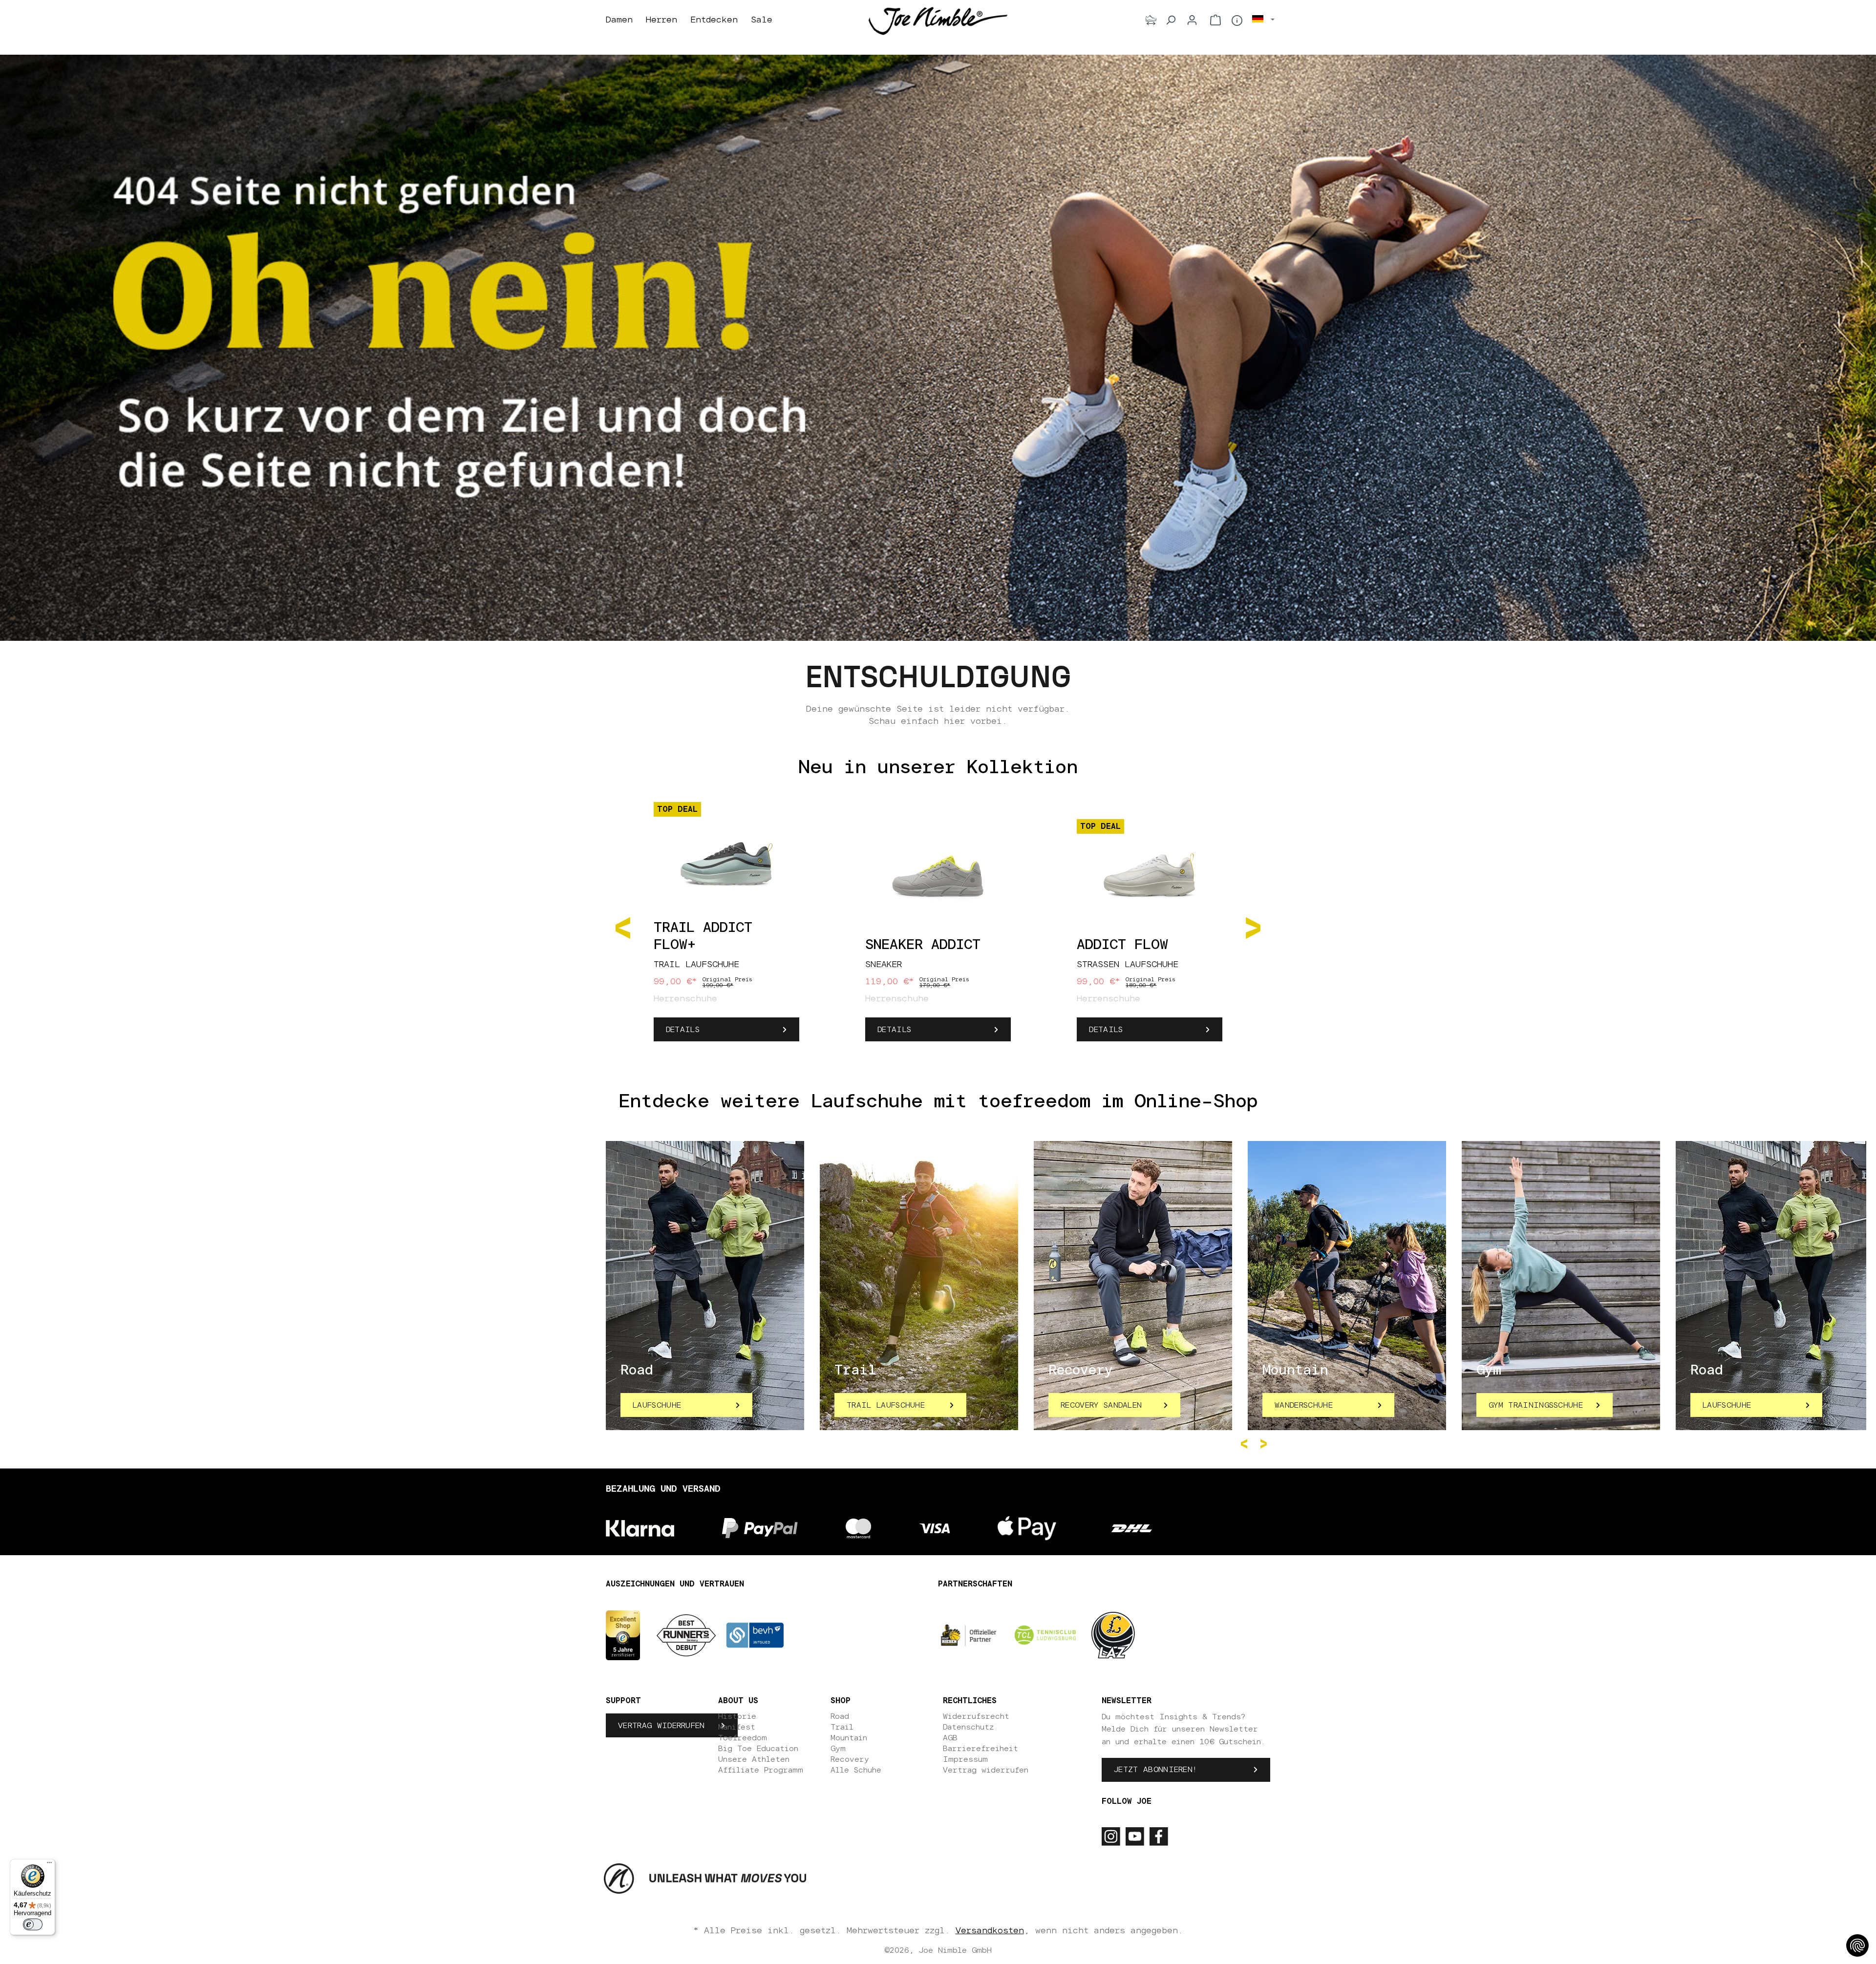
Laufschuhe (657, 1405)
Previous (1246, 1444)
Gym (838, 1749)
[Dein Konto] (1192, 20)
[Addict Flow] (1150, 876)
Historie (737, 1716)
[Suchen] (1171, 20)
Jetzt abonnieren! (1155, 1770)
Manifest (737, 1727)
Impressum (965, 1759)
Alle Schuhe (856, 1770)
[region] (938, 927)
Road (840, 1716)
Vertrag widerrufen (661, 1726)
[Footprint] (1151, 20)
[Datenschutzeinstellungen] (1857, 1945)
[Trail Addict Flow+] (726, 859)
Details (683, 1030)
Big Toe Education (758, 1749)
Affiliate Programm (761, 1770)
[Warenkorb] (1215, 20)
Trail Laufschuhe (886, 1405)
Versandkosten (990, 1931)
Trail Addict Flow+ (703, 937)
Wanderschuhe (1304, 1405)
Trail (842, 1727)
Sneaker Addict (923, 945)
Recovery (850, 1759)
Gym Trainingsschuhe (1536, 1405)
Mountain (849, 1738)
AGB (950, 1738)
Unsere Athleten (754, 1759)
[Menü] (49, 1865)
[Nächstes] (1253, 927)
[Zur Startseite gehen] (938, 21)
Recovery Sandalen (1101, 1405)
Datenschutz (968, 1727)
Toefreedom (743, 1738)
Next (1265, 1444)
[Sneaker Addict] (938, 876)
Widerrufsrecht (976, 1716)
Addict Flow (1122, 945)
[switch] (33, 1924)
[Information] (1237, 21)
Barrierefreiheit (981, 1749)
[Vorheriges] (623, 927)
